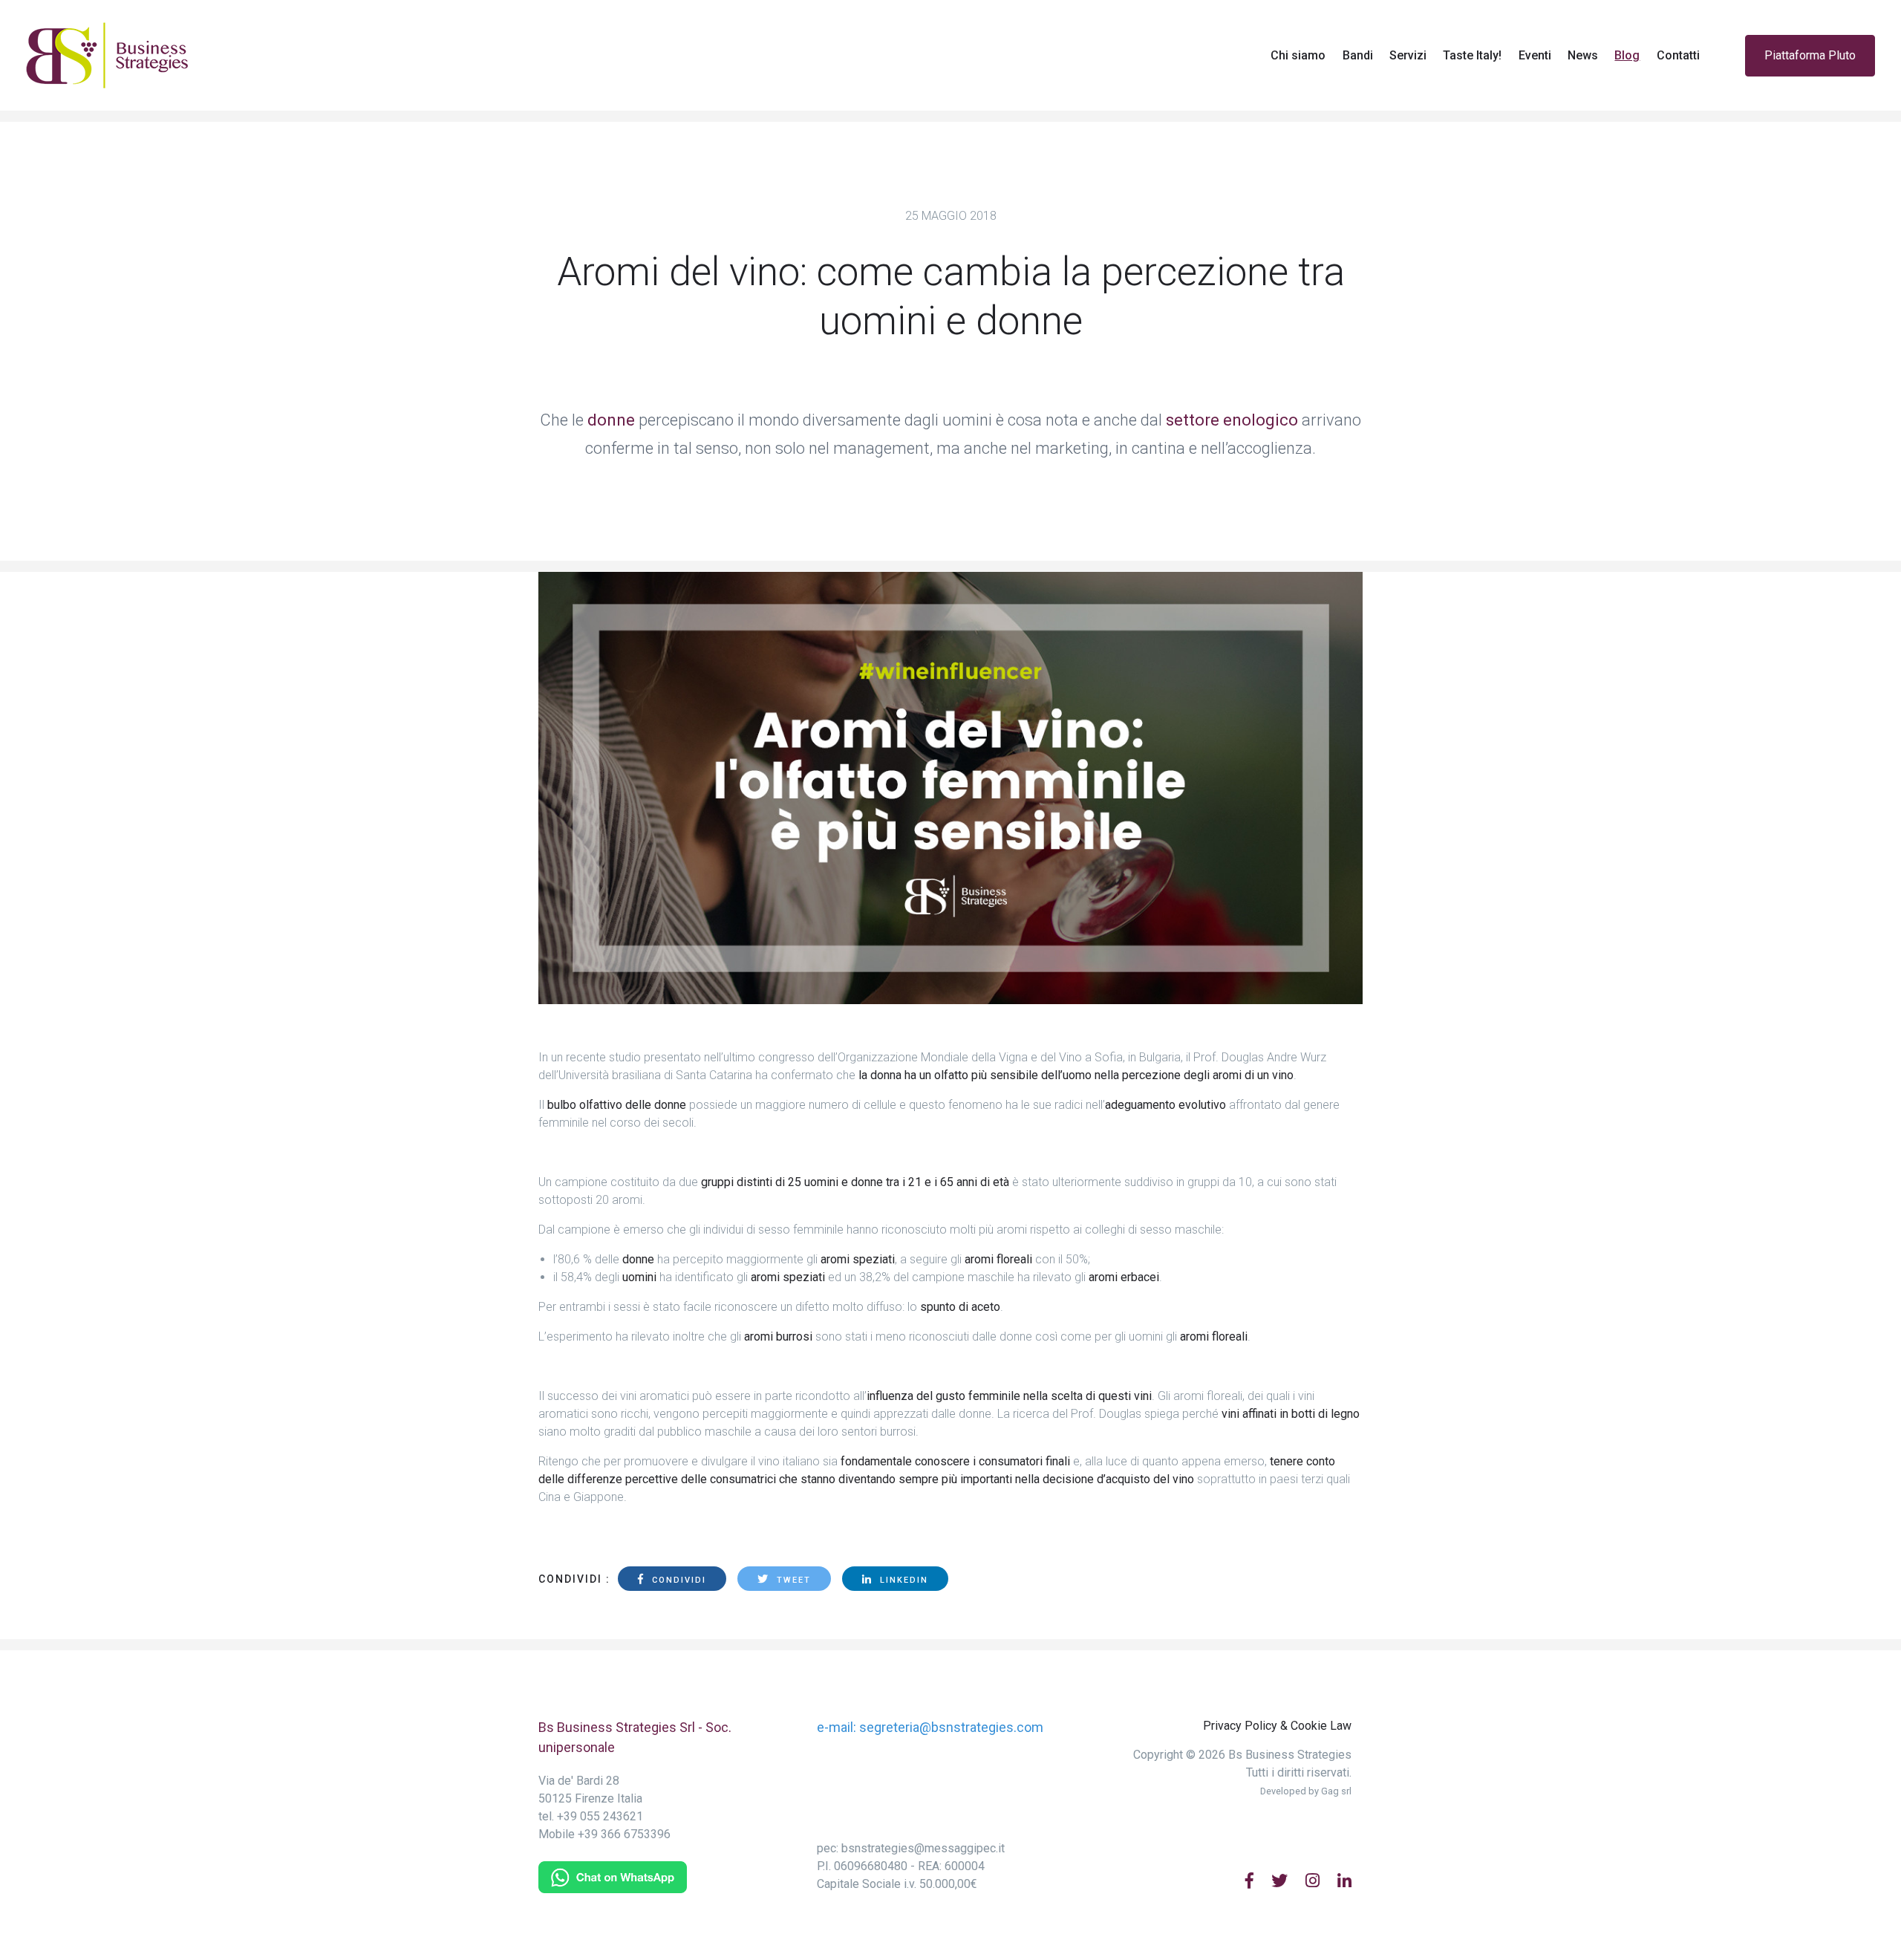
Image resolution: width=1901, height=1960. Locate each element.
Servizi (1408, 55)
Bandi (1358, 55)
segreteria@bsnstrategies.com (951, 1727)
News (1583, 55)
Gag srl (1336, 1791)
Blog (1631, 55)
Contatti (1678, 55)
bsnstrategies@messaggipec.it (923, 1848)
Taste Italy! (1472, 55)
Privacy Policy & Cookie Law (1277, 1726)
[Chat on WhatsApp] (613, 1876)
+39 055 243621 (600, 1816)
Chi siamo (1298, 55)
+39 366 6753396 (624, 1834)
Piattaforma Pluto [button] (1810, 55)
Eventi (1535, 55)
